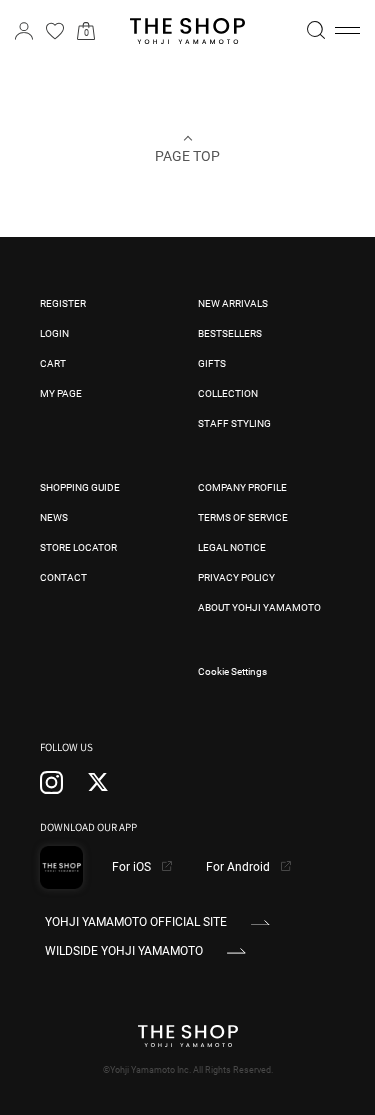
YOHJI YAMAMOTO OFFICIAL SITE (136, 922)
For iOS (133, 867)
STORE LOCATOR (78, 547)
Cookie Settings (232, 671)
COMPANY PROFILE (242, 487)
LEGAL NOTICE (232, 547)
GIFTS (212, 363)
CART (53, 363)
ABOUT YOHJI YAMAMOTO (259, 607)
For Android (239, 867)
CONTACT (63, 577)
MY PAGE (61, 393)
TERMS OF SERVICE (243, 517)
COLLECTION (228, 393)
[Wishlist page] (55, 31)
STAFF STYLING (234, 423)
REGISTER (63, 303)
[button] (347, 31)
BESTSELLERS (230, 333)
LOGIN (54, 333)
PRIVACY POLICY (236, 577)
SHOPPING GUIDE (80, 487)
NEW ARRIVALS (233, 303)
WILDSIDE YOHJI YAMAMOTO (124, 951)
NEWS (54, 517)
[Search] (316, 30)
